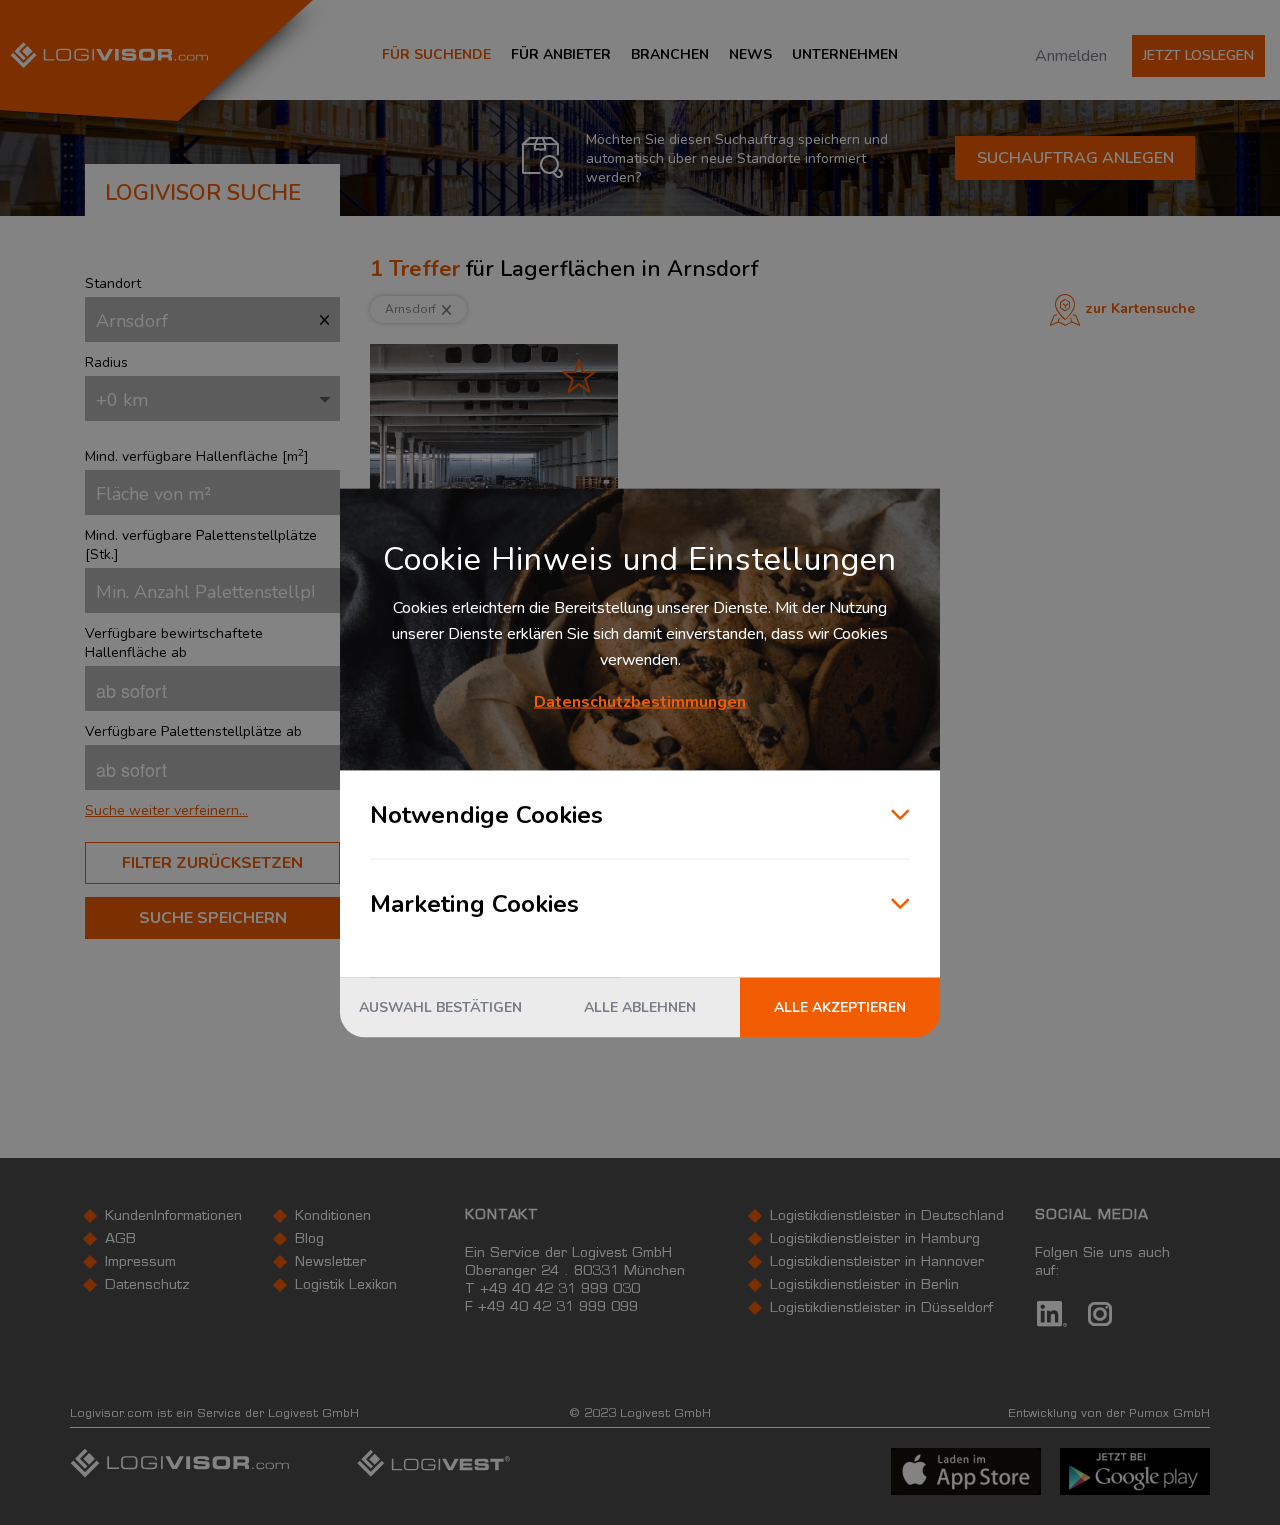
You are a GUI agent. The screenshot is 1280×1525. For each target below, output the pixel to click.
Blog (309, 1240)
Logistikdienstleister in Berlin (864, 1286)
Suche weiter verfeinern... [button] (166, 811)
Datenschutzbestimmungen (640, 701)
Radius (106, 362)
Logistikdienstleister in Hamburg (875, 1240)
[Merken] (579, 375)
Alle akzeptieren (840, 1006)
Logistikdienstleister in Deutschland (887, 1217)
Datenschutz (147, 1286)
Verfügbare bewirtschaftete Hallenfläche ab (174, 643)
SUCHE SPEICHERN (213, 918)
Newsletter (330, 1263)
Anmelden (1071, 56)
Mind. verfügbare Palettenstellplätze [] (201, 545)
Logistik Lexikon (346, 1286)
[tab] (212, 810)
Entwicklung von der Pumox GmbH (1109, 1414)
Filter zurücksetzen (212, 863)
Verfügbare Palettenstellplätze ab (193, 731)
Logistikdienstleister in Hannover (877, 1263)
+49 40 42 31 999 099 (558, 1308)
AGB (120, 1240)
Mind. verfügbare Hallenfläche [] (197, 456)
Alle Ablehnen (640, 1006)
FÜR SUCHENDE (436, 54)
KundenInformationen (173, 1217)
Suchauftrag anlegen (1075, 158)
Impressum (140, 1263)
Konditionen (333, 1217)
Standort (113, 283)
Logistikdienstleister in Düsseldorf (881, 1309)
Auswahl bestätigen (440, 1006)
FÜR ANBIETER (561, 54)
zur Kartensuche (1140, 308)
